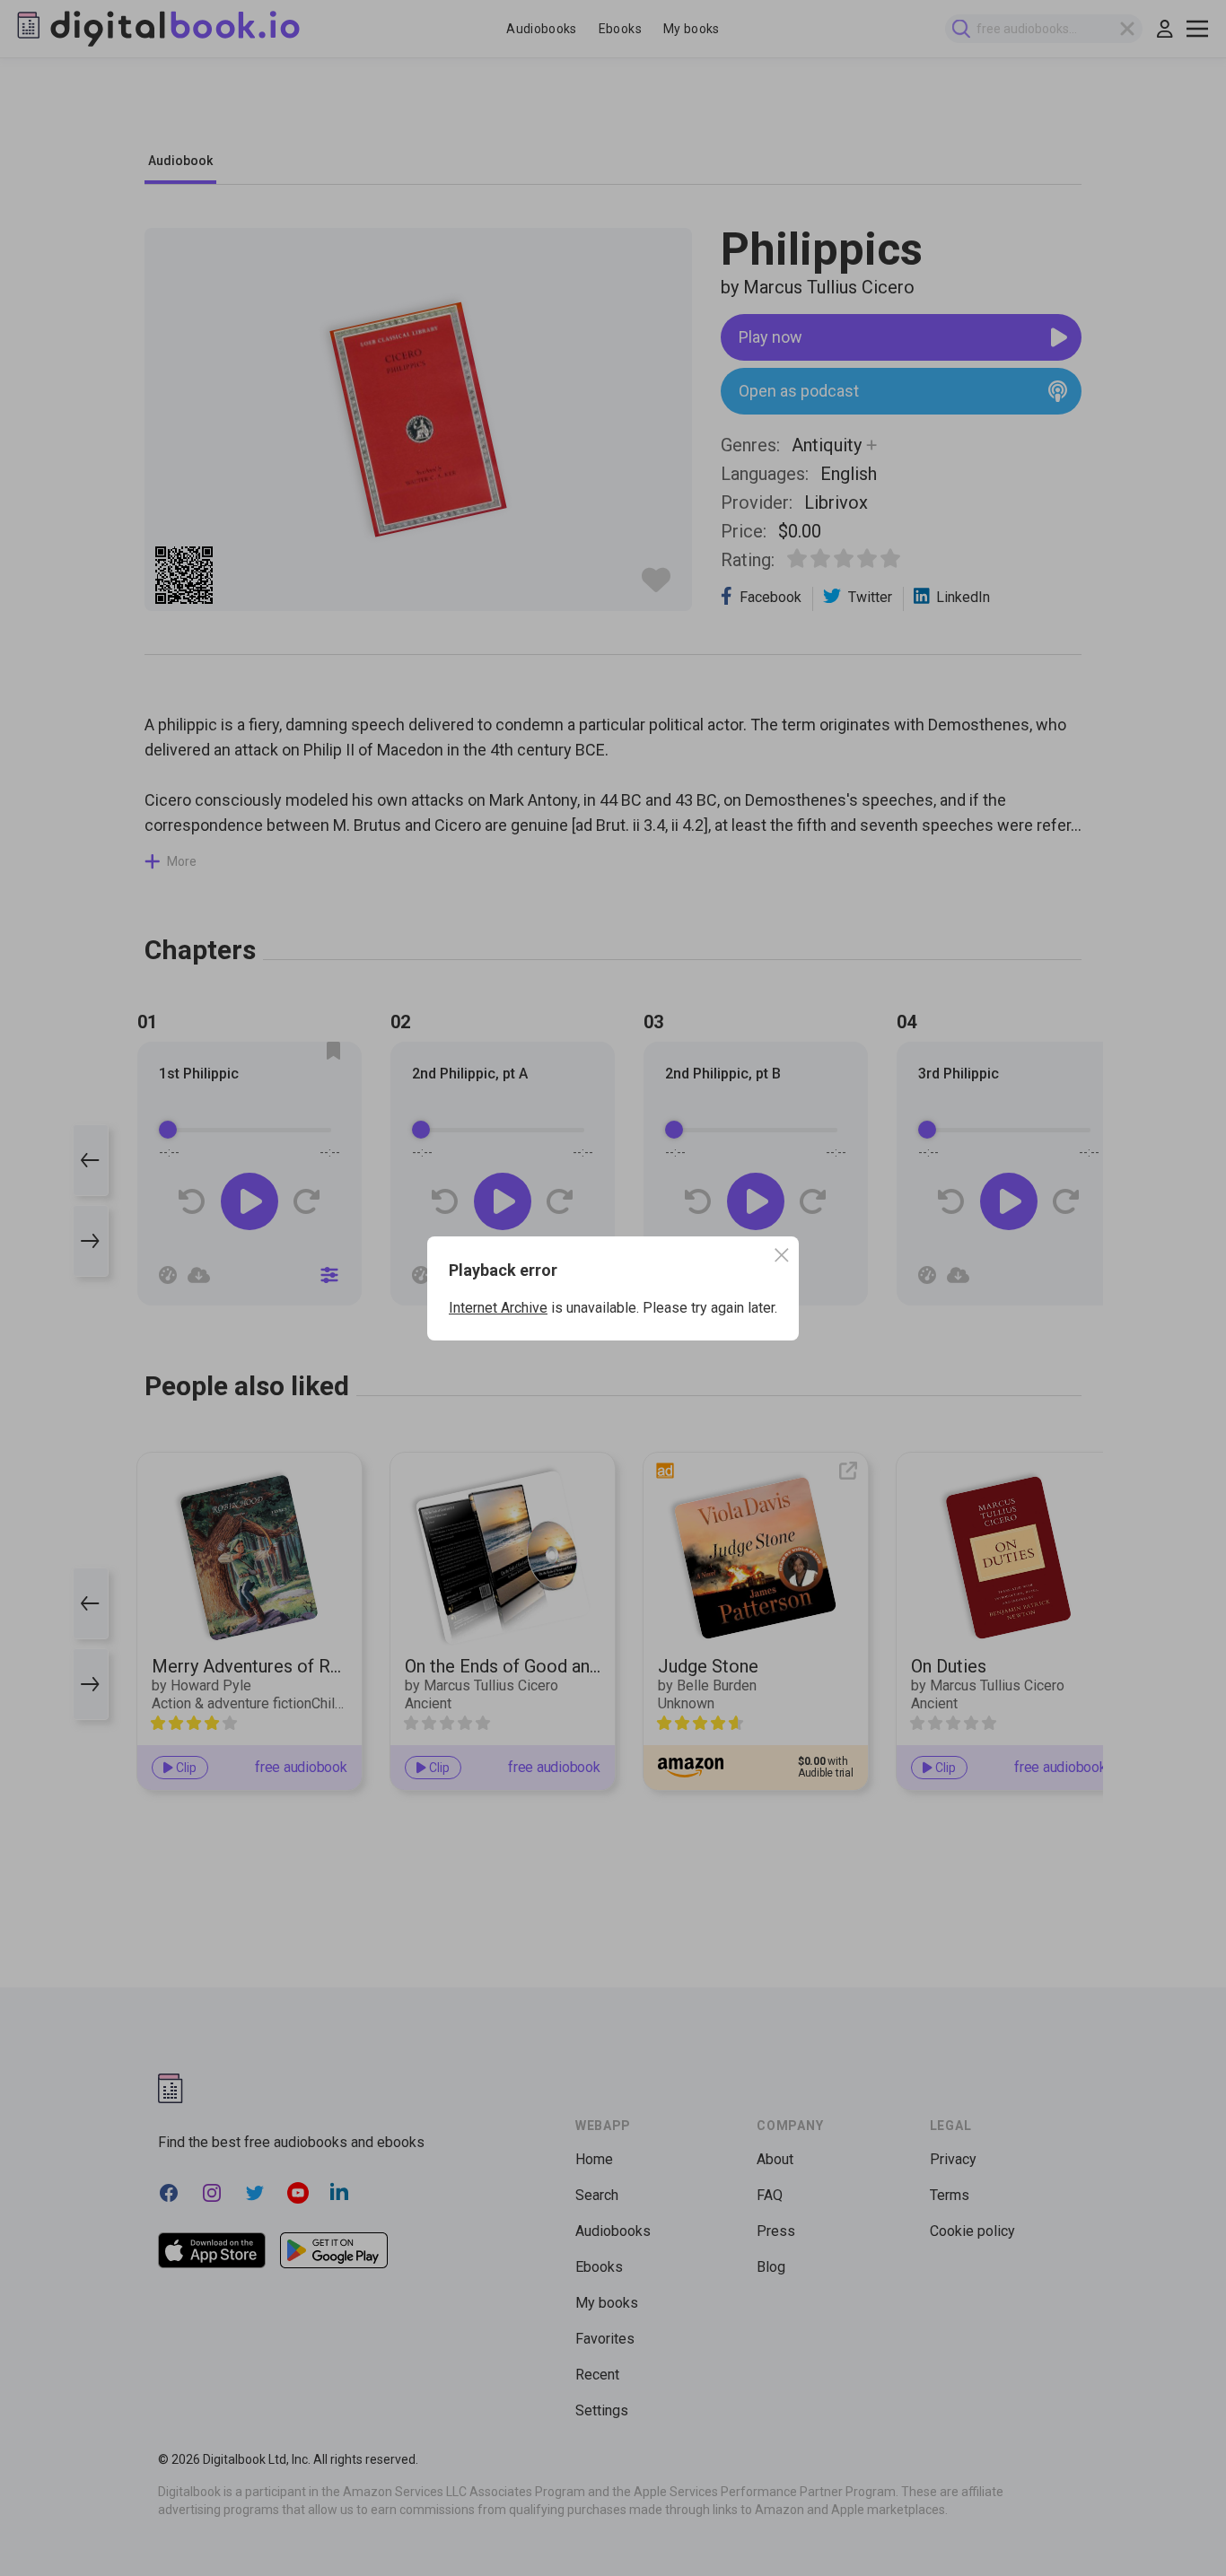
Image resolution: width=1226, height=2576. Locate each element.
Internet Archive (498, 1308)
